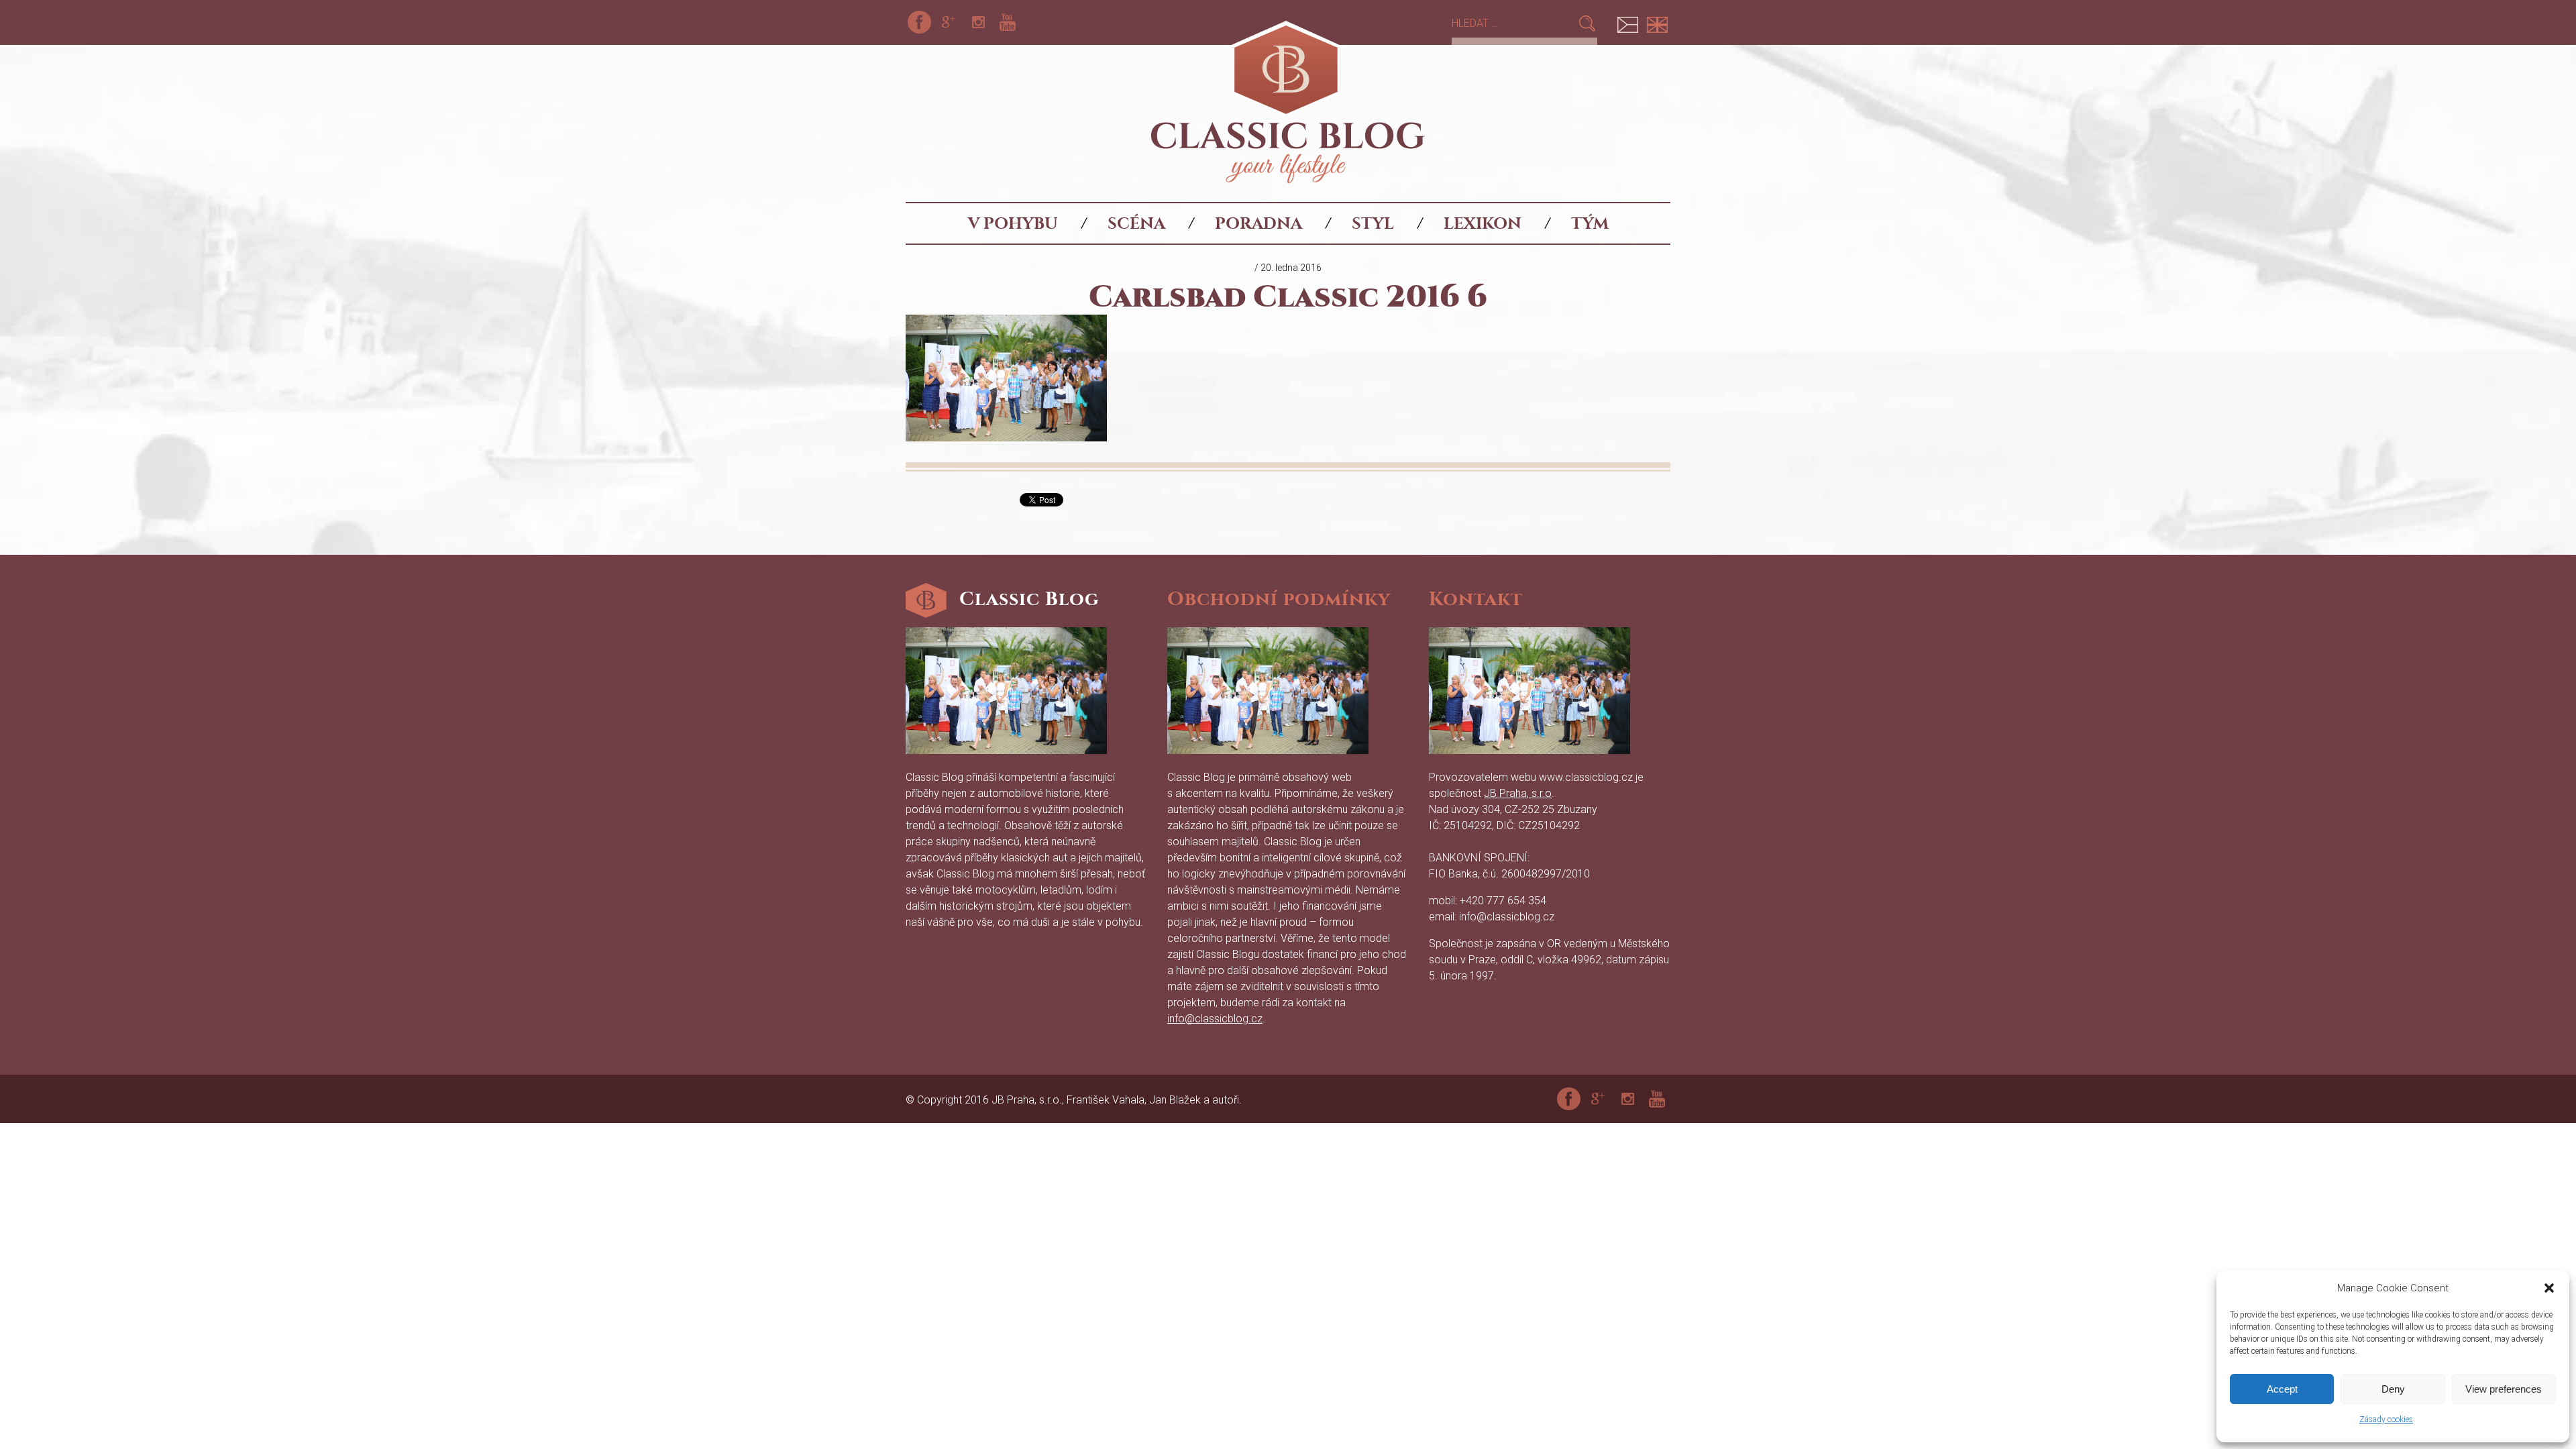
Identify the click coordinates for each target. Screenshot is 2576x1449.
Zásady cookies (2386, 1419)
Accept (2282, 1389)
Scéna (1136, 223)
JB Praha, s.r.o (1518, 793)
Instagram (978, 22)
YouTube (1008, 22)
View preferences (2504, 1389)
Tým (1590, 223)
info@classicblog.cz (1215, 1019)
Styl (1373, 223)
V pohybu (1013, 223)
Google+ (949, 22)
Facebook (919, 22)
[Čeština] (1627, 22)
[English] (1657, 22)
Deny (2393, 1389)
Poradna (1258, 223)
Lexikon (1483, 223)
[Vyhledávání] (1514, 23)
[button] (2549, 1288)
